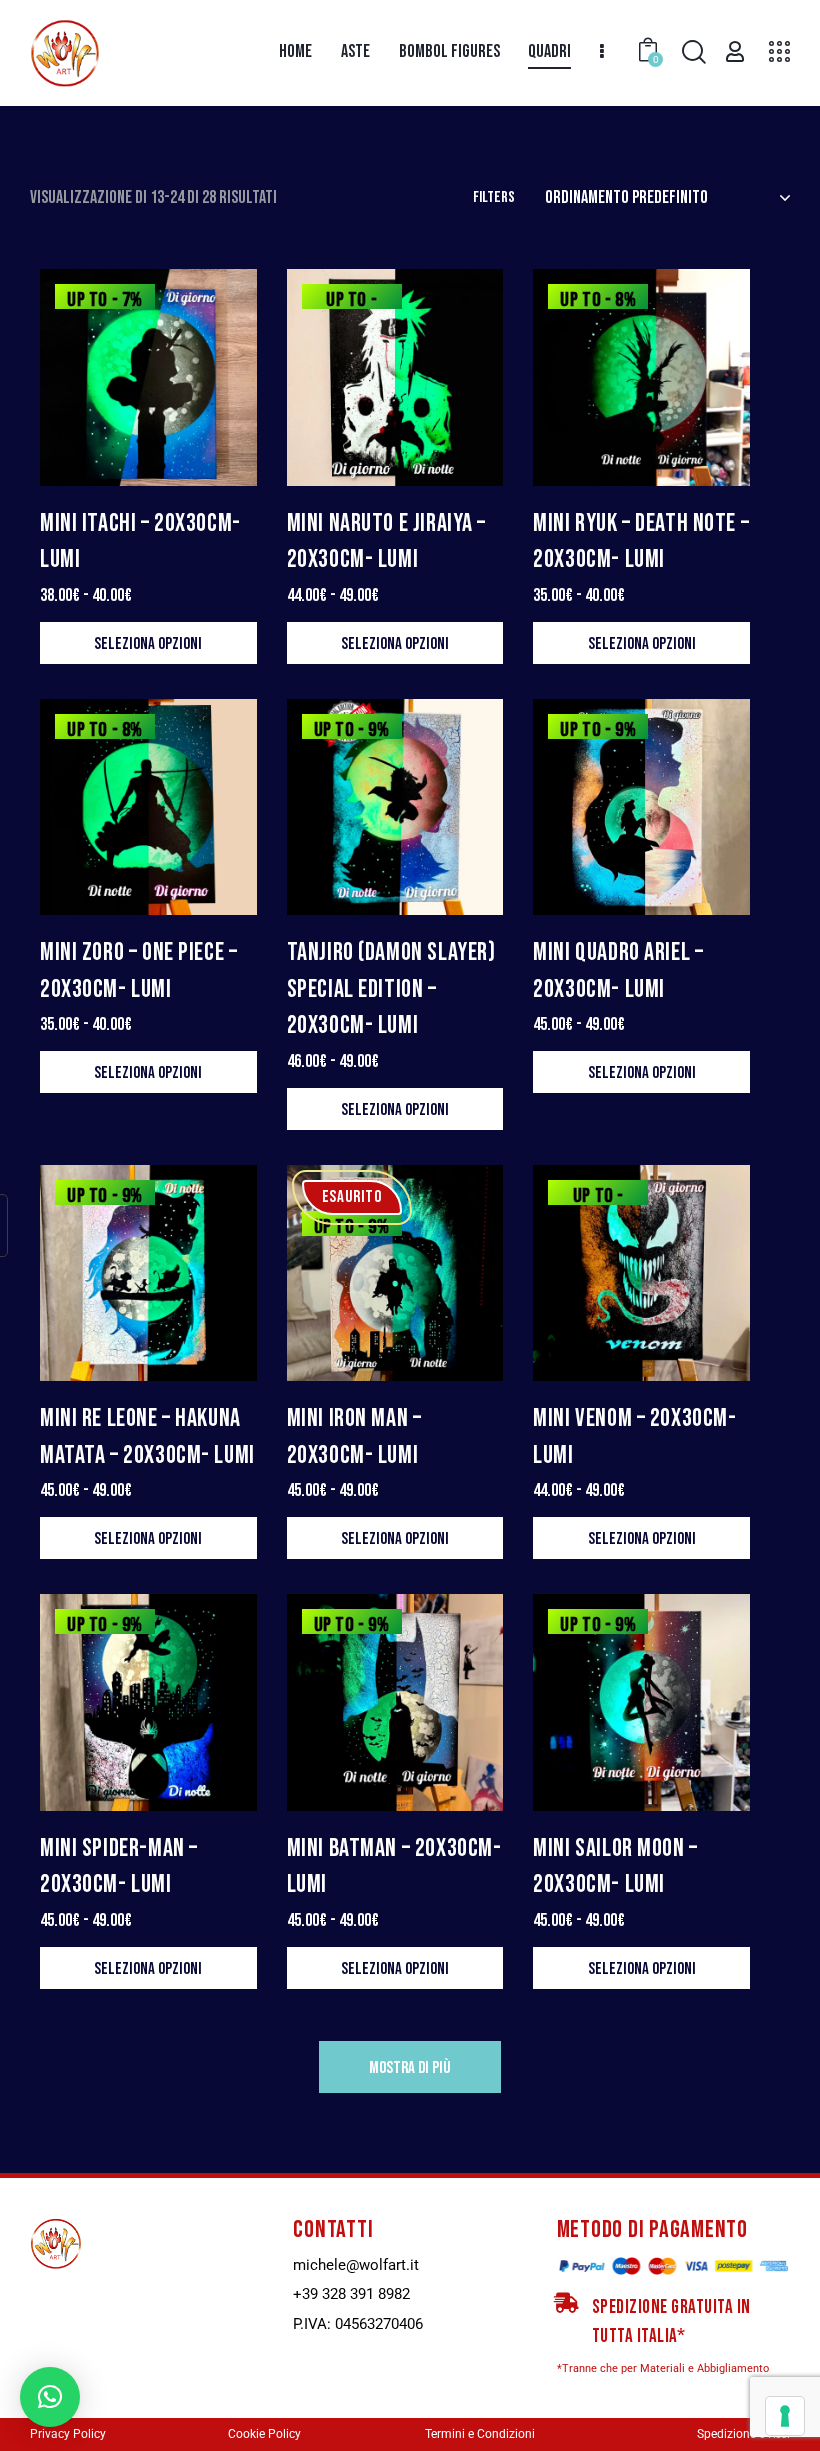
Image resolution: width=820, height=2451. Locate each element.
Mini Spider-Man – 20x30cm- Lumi (119, 1866)
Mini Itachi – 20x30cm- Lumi (140, 541)
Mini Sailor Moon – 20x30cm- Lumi (615, 1866)
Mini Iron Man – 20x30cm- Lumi (354, 1436)
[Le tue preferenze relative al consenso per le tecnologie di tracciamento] (785, 2416)
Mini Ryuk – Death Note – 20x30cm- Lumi (641, 541)
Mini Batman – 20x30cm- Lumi (394, 1866)
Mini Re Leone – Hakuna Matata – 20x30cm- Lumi (147, 1436)
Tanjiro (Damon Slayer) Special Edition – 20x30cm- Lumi (391, 989)
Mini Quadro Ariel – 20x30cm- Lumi (618, 970)
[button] (50, 2397)
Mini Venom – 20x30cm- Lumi (634, 1436)
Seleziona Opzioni (148, 644)
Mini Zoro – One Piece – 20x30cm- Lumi (138, 970)
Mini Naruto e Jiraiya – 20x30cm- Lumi (386, 541)
